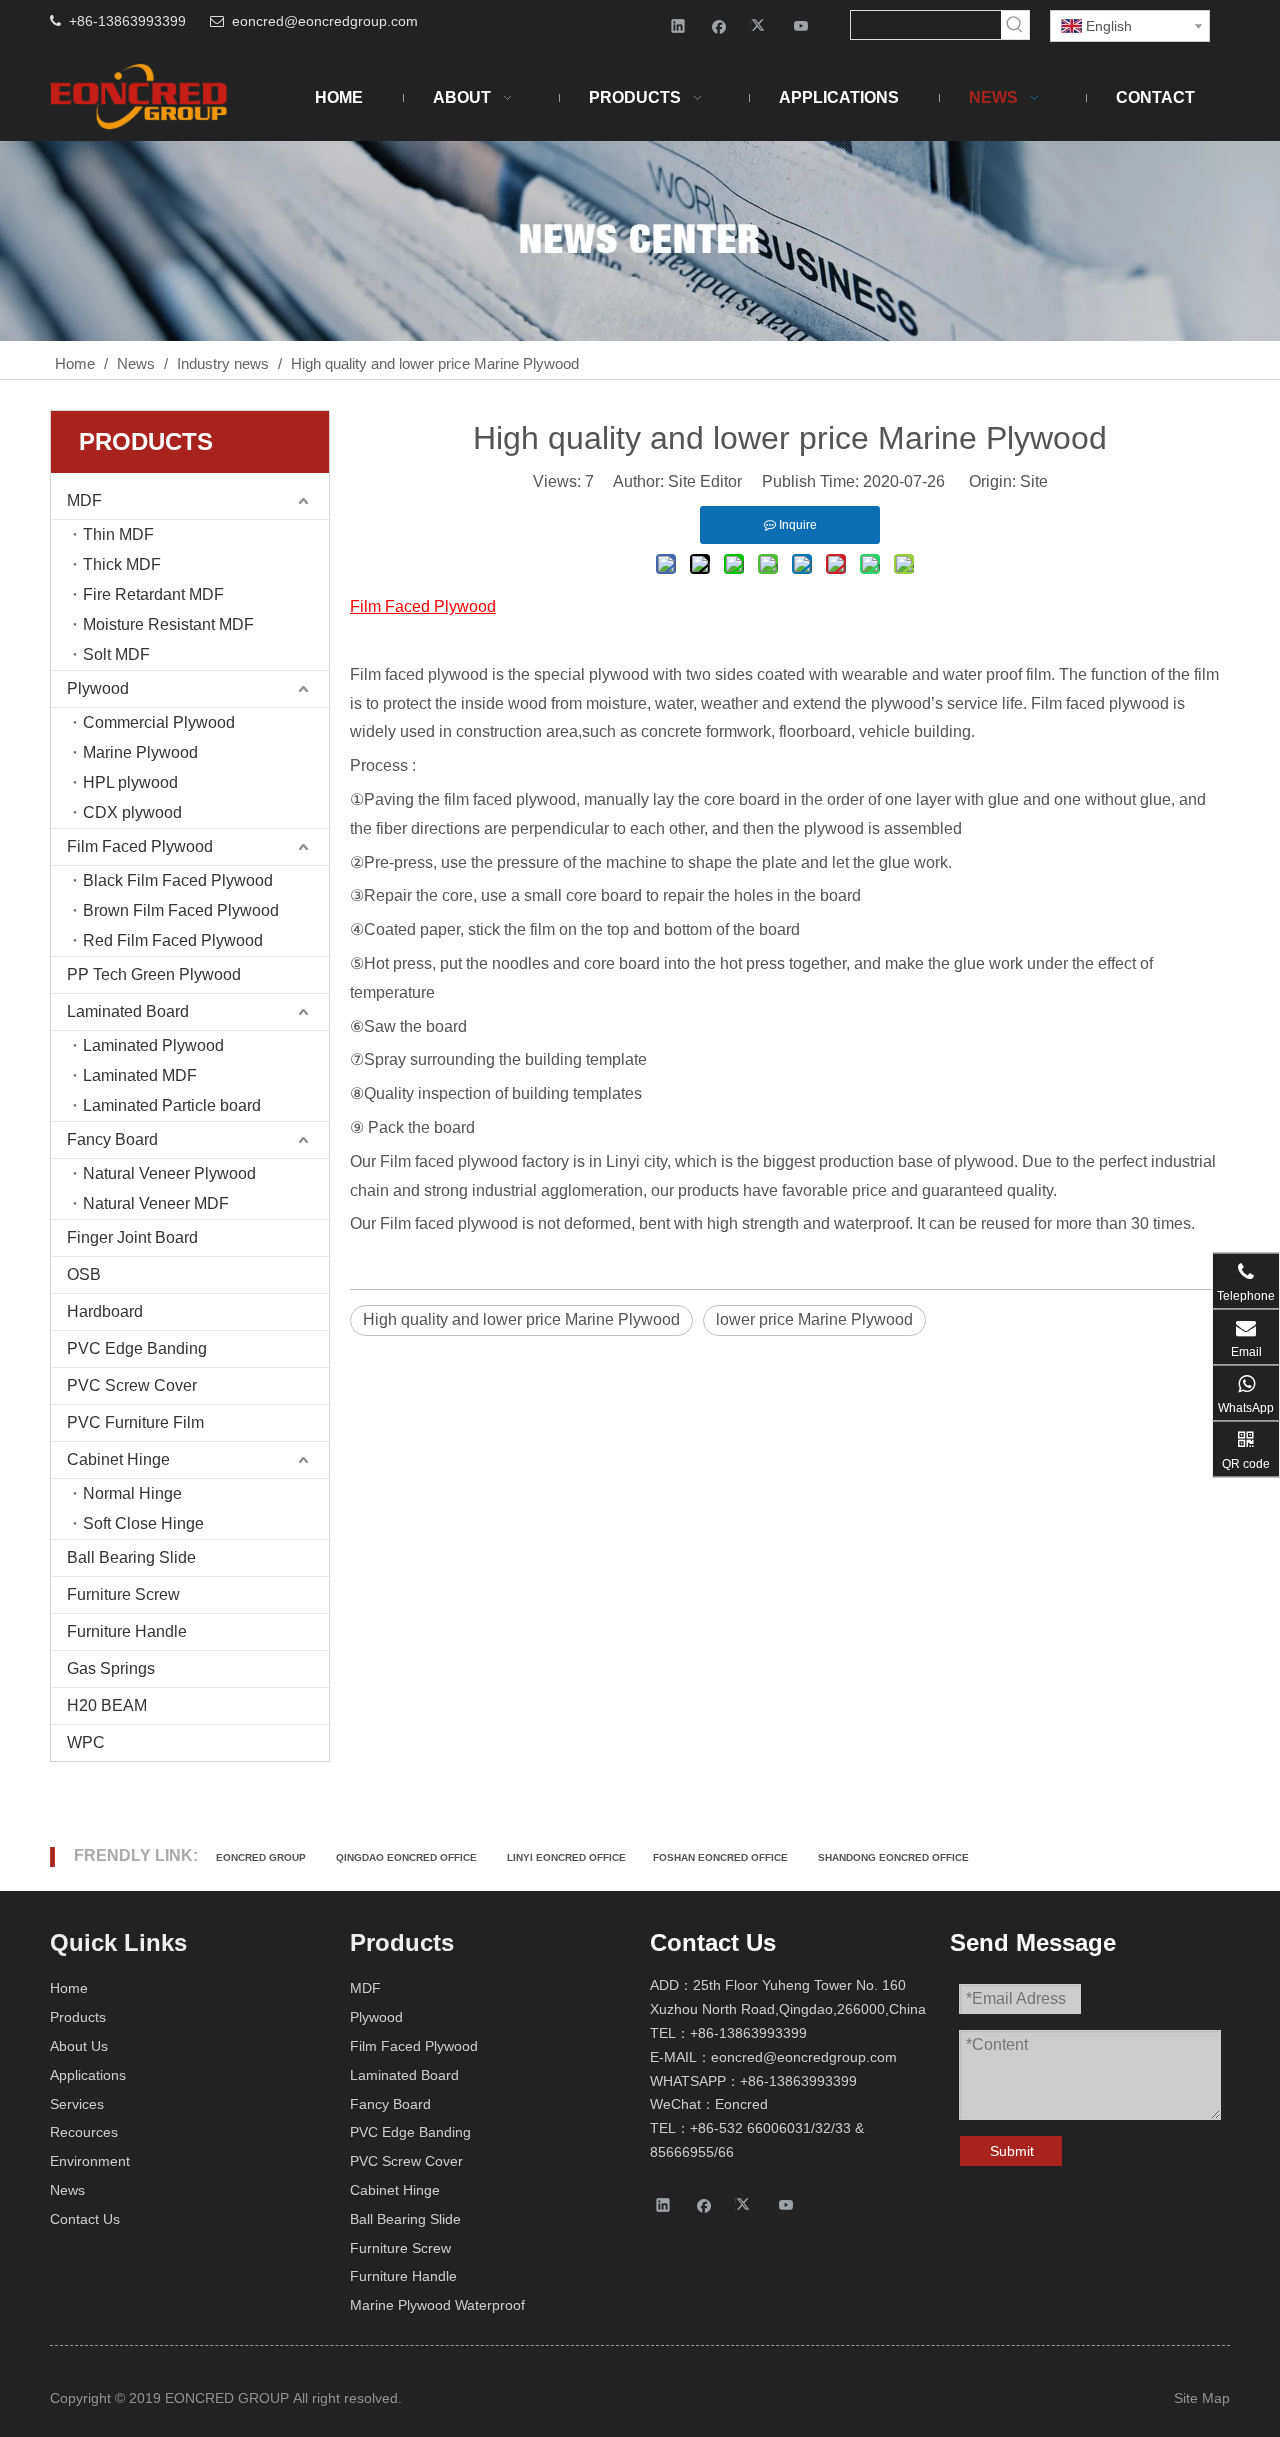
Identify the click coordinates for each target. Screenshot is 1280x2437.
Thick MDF (122, 564)
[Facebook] (719, 25)
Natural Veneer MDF (156, 1203)
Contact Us (85, 2219)
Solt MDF (116, 654)
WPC (86, 1742)
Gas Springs (111, 1668)
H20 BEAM (107, 1705)
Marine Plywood (140, 752)
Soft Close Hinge (143, 1523)
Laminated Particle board (172, 1105)
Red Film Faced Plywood (173, 940)
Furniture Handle (127, 1631)
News (67, 2190)
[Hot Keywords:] (1015, 25)
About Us (79, 2046)
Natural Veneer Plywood (169, 1173)
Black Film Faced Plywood (178, 880)
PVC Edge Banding (137, 1348)
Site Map (1202, 2398)
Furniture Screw (123, 1594)
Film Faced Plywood (140, 846)
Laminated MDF (140, 1075)
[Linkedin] (678, 25)
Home (69, 1988)
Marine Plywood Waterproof (437, 2305)
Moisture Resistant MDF (168, 624)
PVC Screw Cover (132, 1385)
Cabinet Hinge (118, 1459)
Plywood (98, 688)
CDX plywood (132, 812)
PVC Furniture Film (135, 1422)
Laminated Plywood (153, 1045)
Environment (90, 2161)
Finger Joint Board (132, 1237)
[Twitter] (760, 25)
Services (77, 2104)
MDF (84, 500)
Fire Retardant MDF (153, 594)
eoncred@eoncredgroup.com (325, 21)
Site (1034, 481)
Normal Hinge (132, 1493)
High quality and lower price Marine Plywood (521, 1319)
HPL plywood (130, 782)
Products (78, 2017)
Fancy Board (112, 1139)
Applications (88, 2075)
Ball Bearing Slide (131, 1557)
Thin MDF (118, 534)
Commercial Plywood (159, 722)
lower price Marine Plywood (814, 1319)
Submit (1012, 2151)
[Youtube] (801, 25)
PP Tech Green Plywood (154, 974)
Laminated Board (128, 1011)
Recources (84, 2132)
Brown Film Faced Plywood (181, 910)
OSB (84, 1274)
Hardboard (105, 1311)
